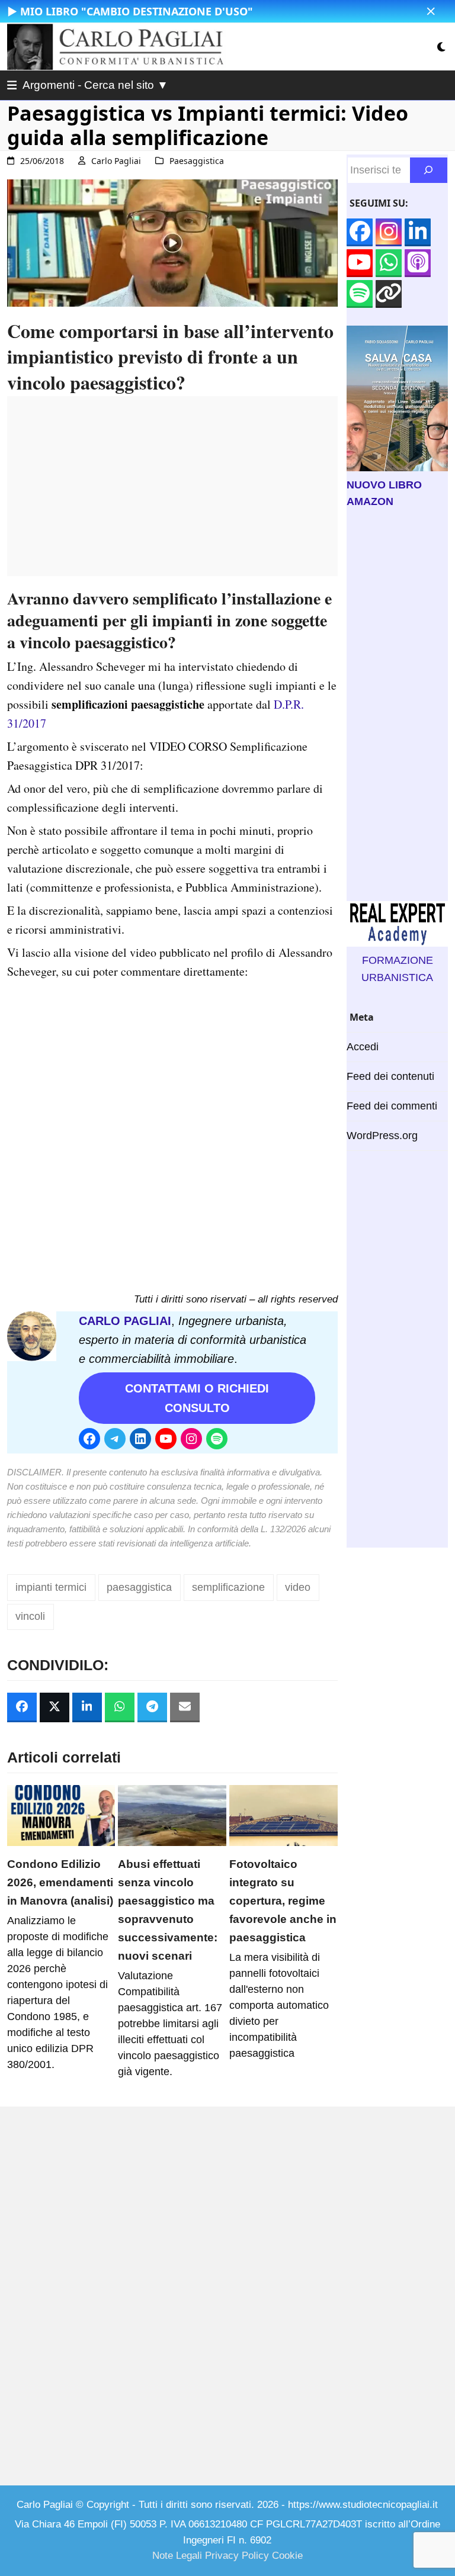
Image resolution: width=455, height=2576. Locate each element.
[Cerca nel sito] (429, 170)
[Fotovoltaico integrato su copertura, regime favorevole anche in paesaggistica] (283, 1815)
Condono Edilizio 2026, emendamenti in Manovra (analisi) (60, 1882)
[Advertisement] (173, 493)
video (298, 1587)
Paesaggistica (197, 161)
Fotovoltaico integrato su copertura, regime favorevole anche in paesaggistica (283, 1900)
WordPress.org (382, 1136)
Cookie (287, 2556)
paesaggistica (139, 1587)
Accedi (363, 1047)
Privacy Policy (237, 2556)
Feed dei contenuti (390, 1076)
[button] (431, 12)
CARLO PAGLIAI (125, 1321)
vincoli (30, 1616)
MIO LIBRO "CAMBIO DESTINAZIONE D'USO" (137, 11)
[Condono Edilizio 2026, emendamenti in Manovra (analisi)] (61, 1815)
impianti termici (51, 1587)
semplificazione (228, 1587)
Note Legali (177, 2556)
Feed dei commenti (392, 1106)
